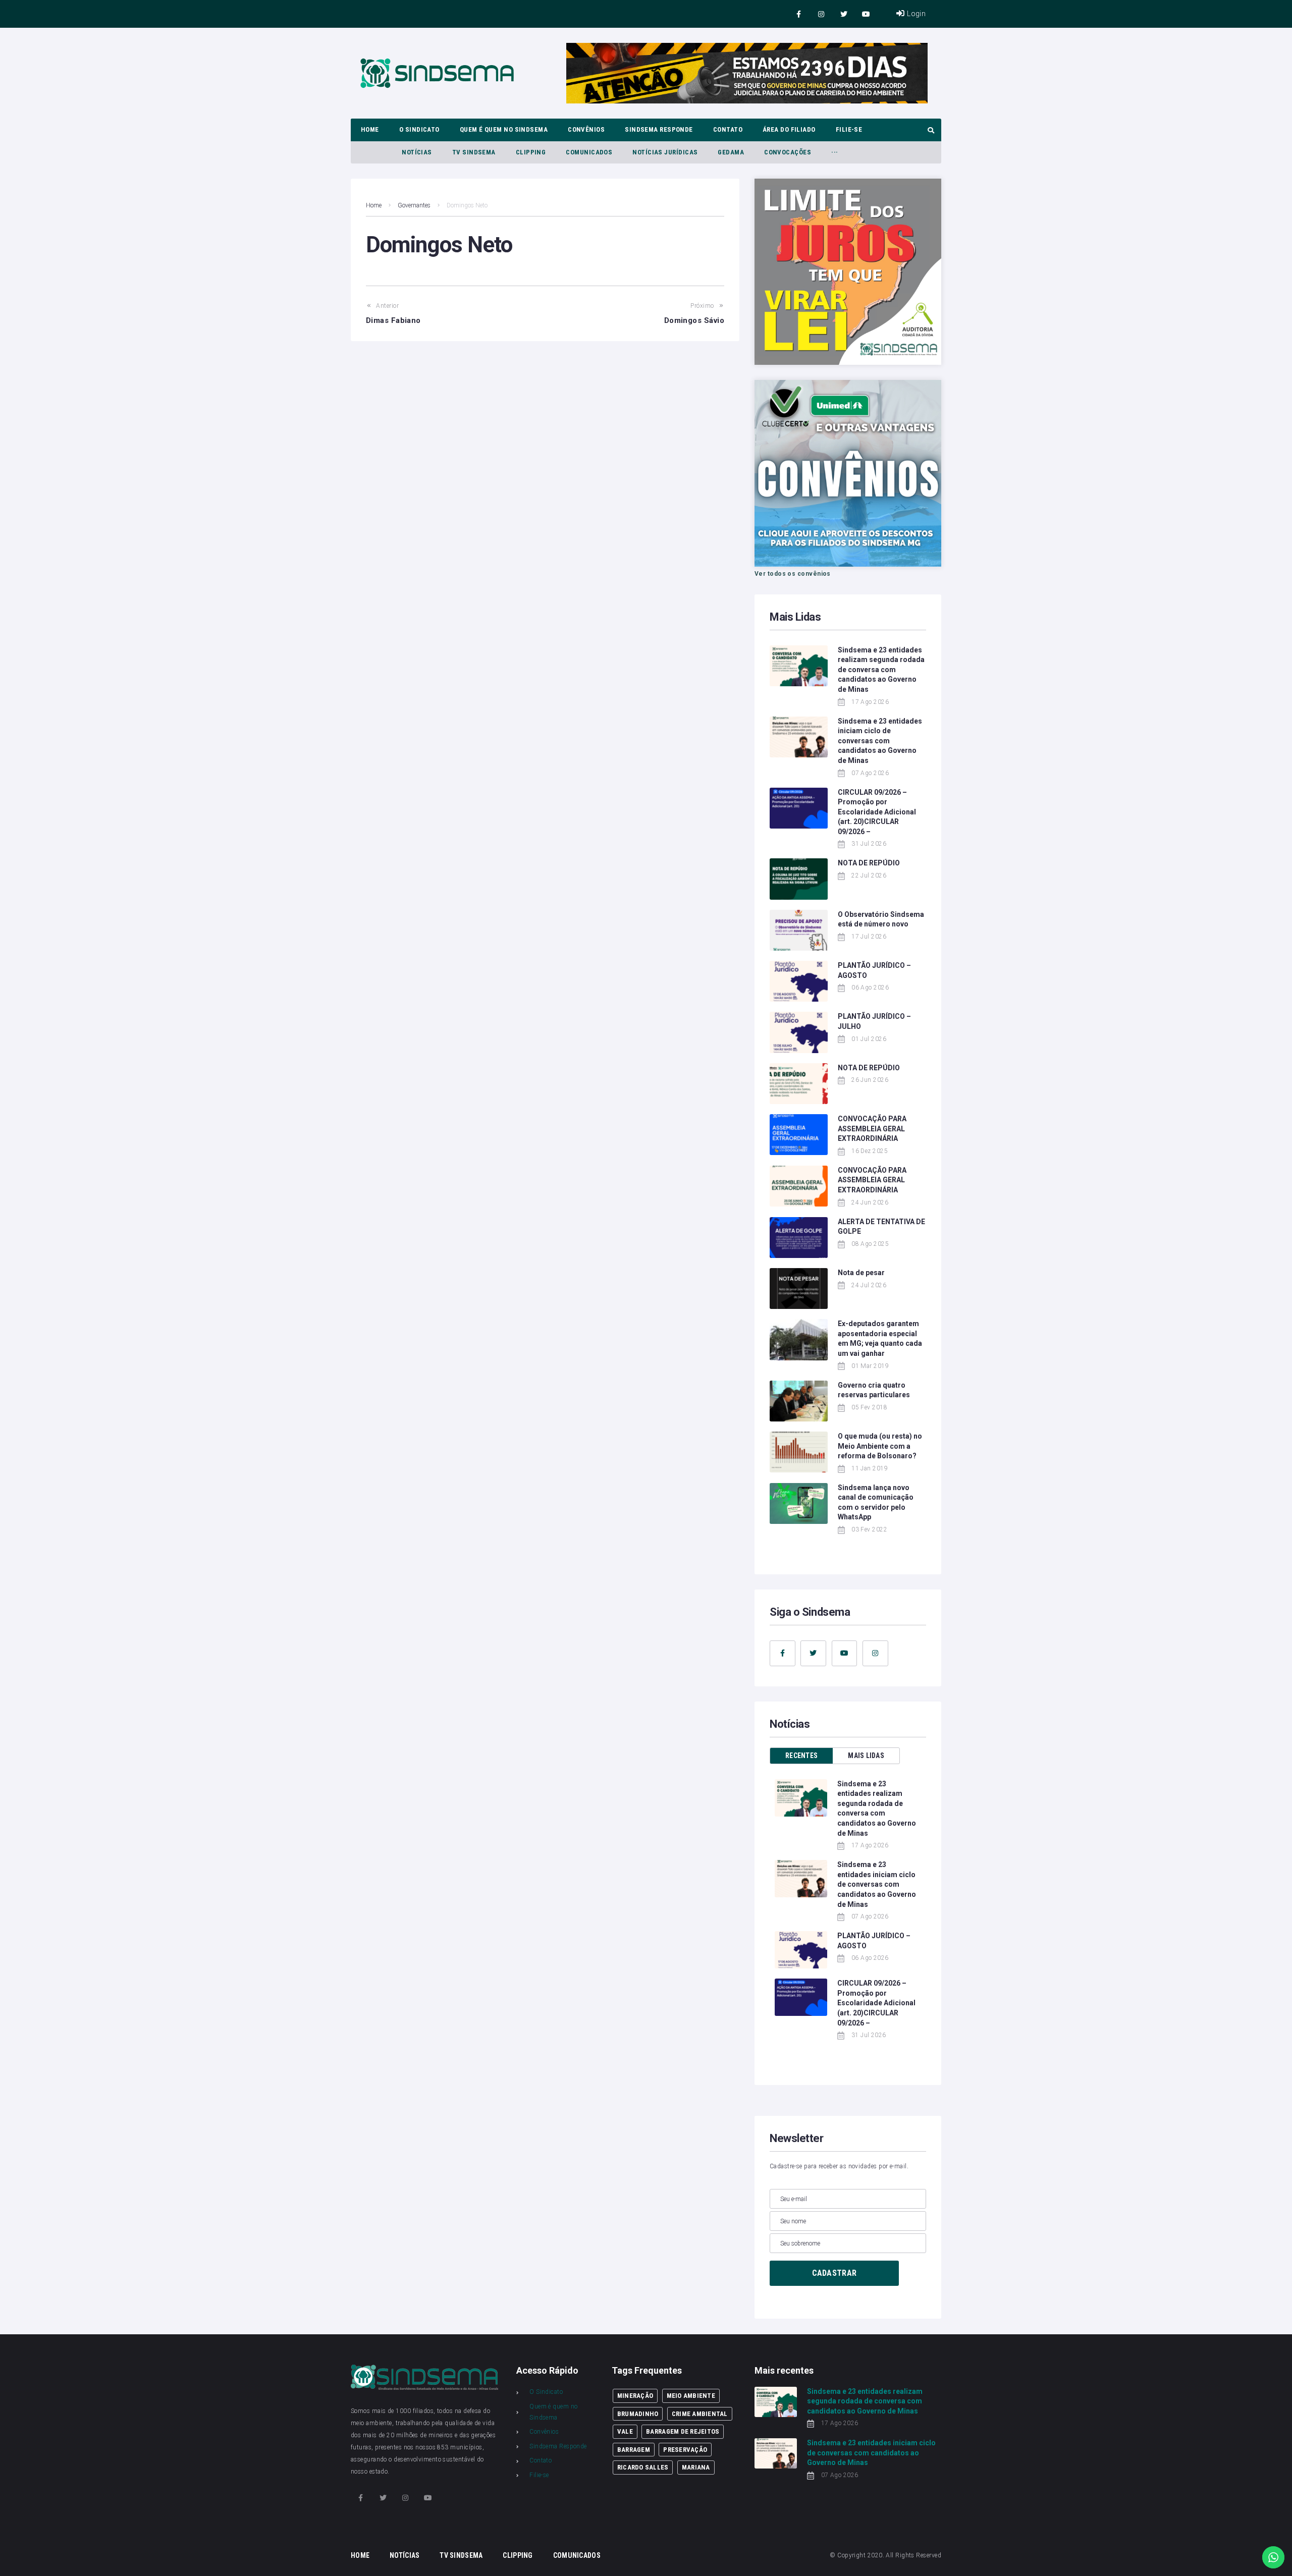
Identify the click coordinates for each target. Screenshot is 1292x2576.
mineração (635, 2396)
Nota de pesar (861, 1273)
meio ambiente (691, 2396)
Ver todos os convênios (793, 574)
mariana (696, 2467)
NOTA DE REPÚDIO (869, 863)
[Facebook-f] (799, 14)
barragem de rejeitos (683, 2431)
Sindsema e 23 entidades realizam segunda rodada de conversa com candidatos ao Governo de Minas (881, 670)
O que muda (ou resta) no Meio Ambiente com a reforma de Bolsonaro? (880, 1446)
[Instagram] (821, 14)
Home (374, 205)
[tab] (801, 1756)
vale (625, 2431)
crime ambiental (700, 2414)
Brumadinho (638, 2414)
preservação (685, 2450)
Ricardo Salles (643, 2467)
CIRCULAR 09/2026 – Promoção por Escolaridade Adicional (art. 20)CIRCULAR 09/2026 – (877, 812)
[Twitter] (844, 14)
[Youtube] (866, 14)
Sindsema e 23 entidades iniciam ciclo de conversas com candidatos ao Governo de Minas (880, 741)
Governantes (414, 205)
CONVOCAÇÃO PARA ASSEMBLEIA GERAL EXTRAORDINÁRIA (872, 1129)
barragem (634, 2450)
